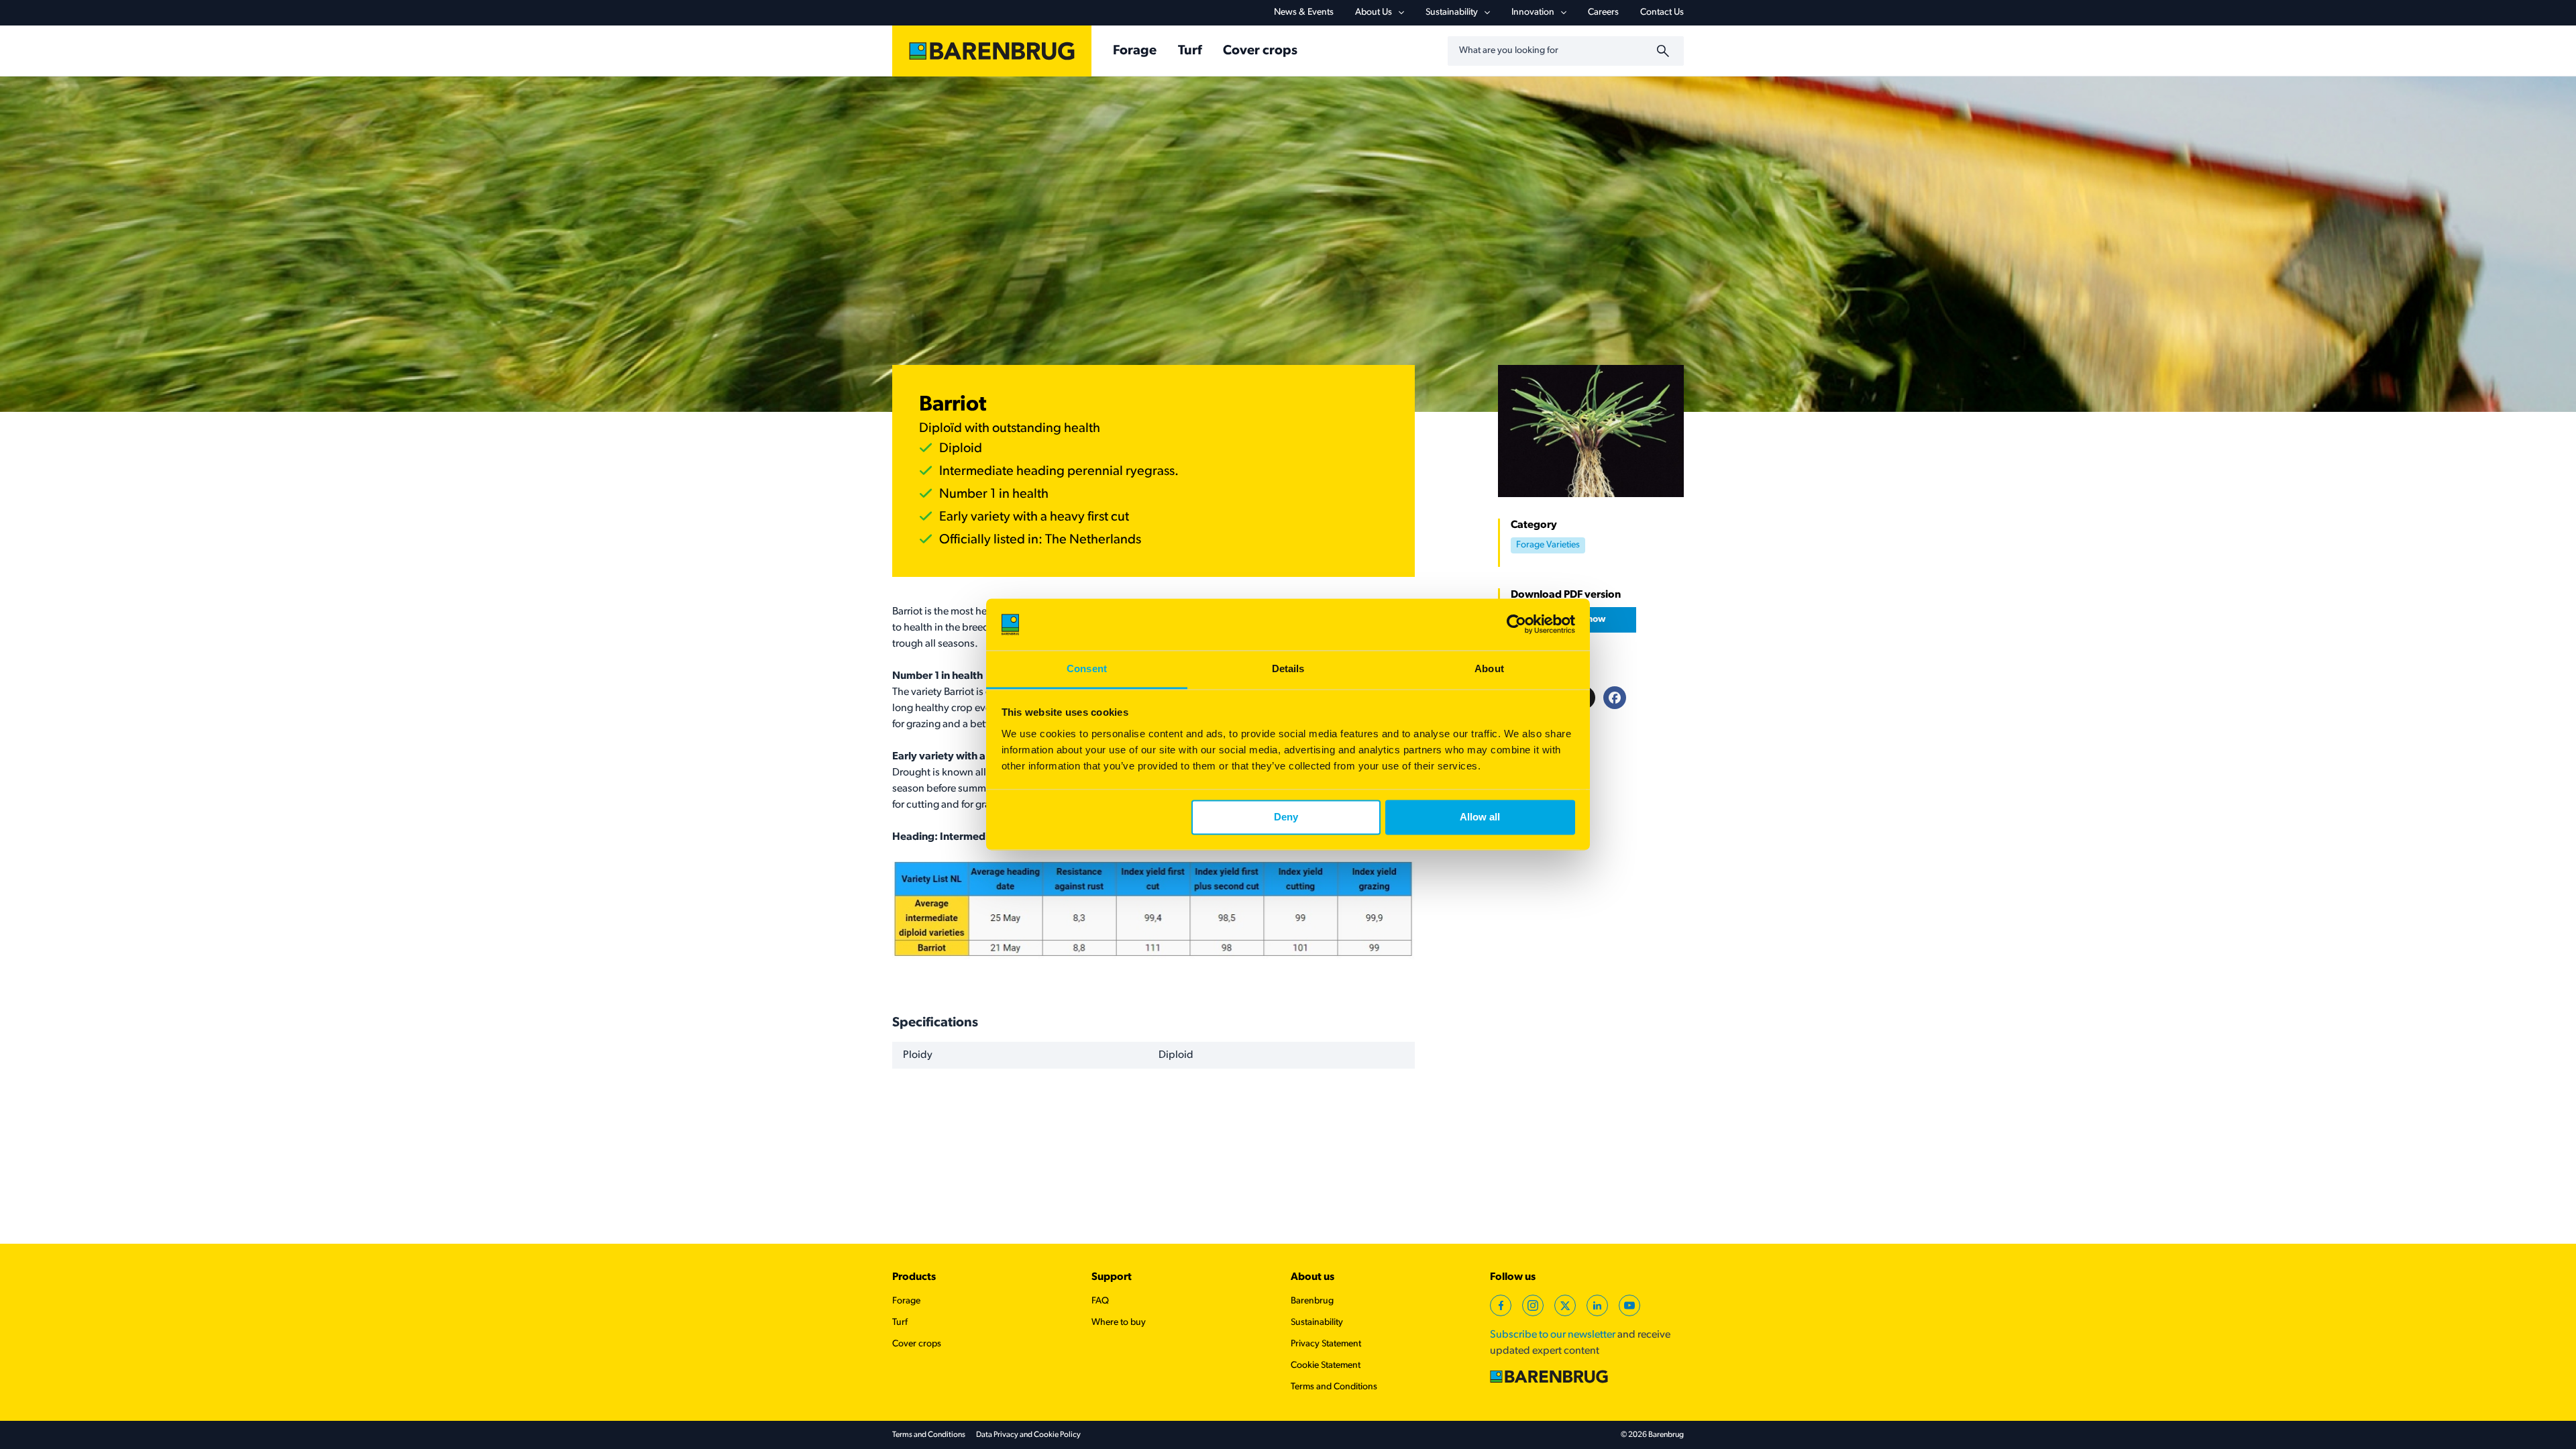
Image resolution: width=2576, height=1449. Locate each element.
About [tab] (1489, 668)
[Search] (1665, 51)
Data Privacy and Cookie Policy (1028, 1435)
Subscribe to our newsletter (1553, 1335)
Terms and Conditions (1334, 1387)
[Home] (992, 51)
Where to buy (1119, 1323)
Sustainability (1452, 12)
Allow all (1480, 817)
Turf (1190, 51)
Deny (1286, 817)
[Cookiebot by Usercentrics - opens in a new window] (1516, 625)
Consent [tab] (1087, 668)
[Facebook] (1615, 698)
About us (1312, 1277)
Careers (1603, 12)
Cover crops (1260, 51)
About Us (1374, 12)
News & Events (1304, 12)
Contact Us (1662, 12)
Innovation (1533, 12)
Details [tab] (1288, 668)
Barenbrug (1312, 1301)
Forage (1135, 51)
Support (1112, 1277)
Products (914, 1277)
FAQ (1100, 1301)
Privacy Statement (1326, 1344)
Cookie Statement (1326, 1365)
